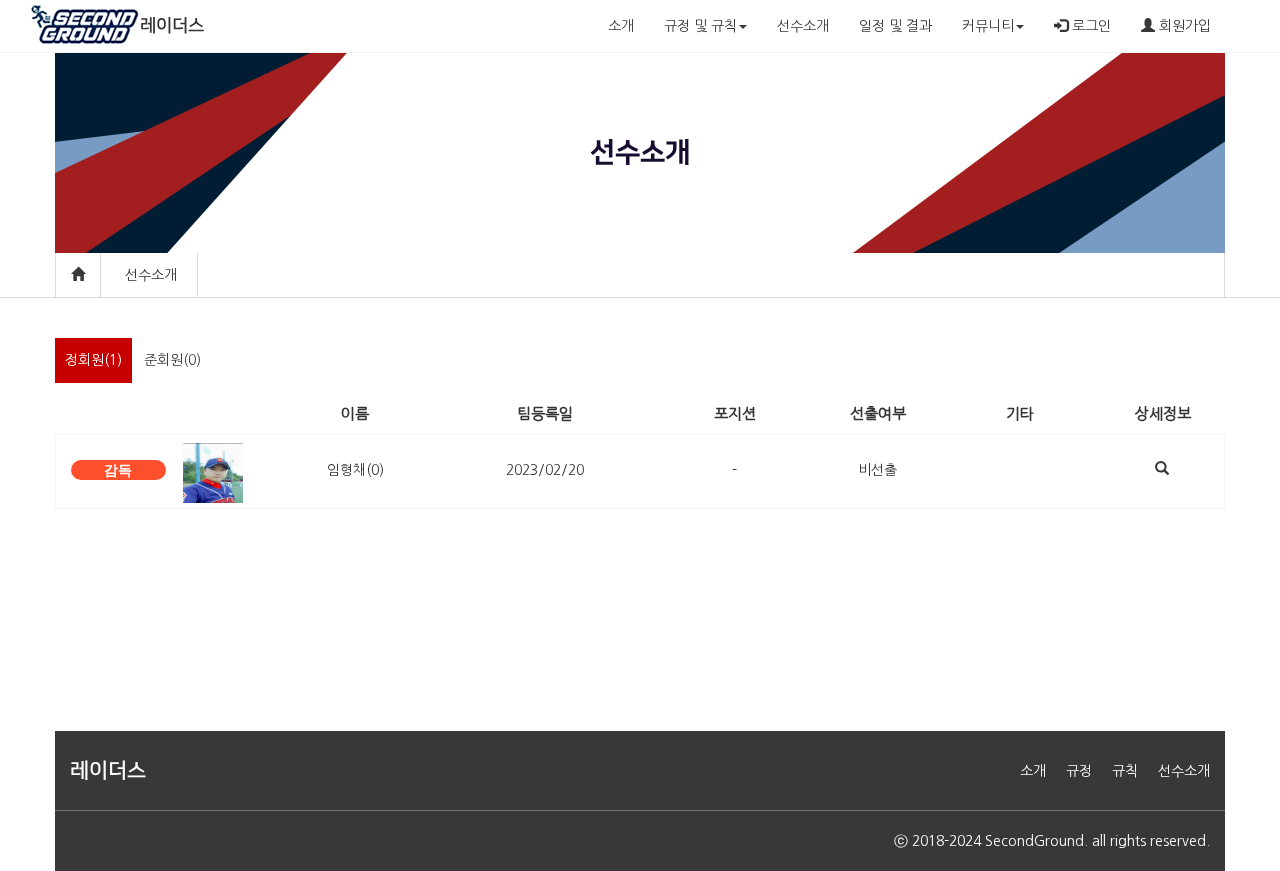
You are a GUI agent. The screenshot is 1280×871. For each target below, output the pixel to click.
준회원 (172, 360)
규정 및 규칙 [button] (700, 26)
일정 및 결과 (895, 26)
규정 (1079, 771)
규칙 (1125, 771)
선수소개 (803, 26)
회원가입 (1183, 26)
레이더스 (172, 26)
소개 (621, 26)
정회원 (93, 360)
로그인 (1089, 26)
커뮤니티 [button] (988, 26)
